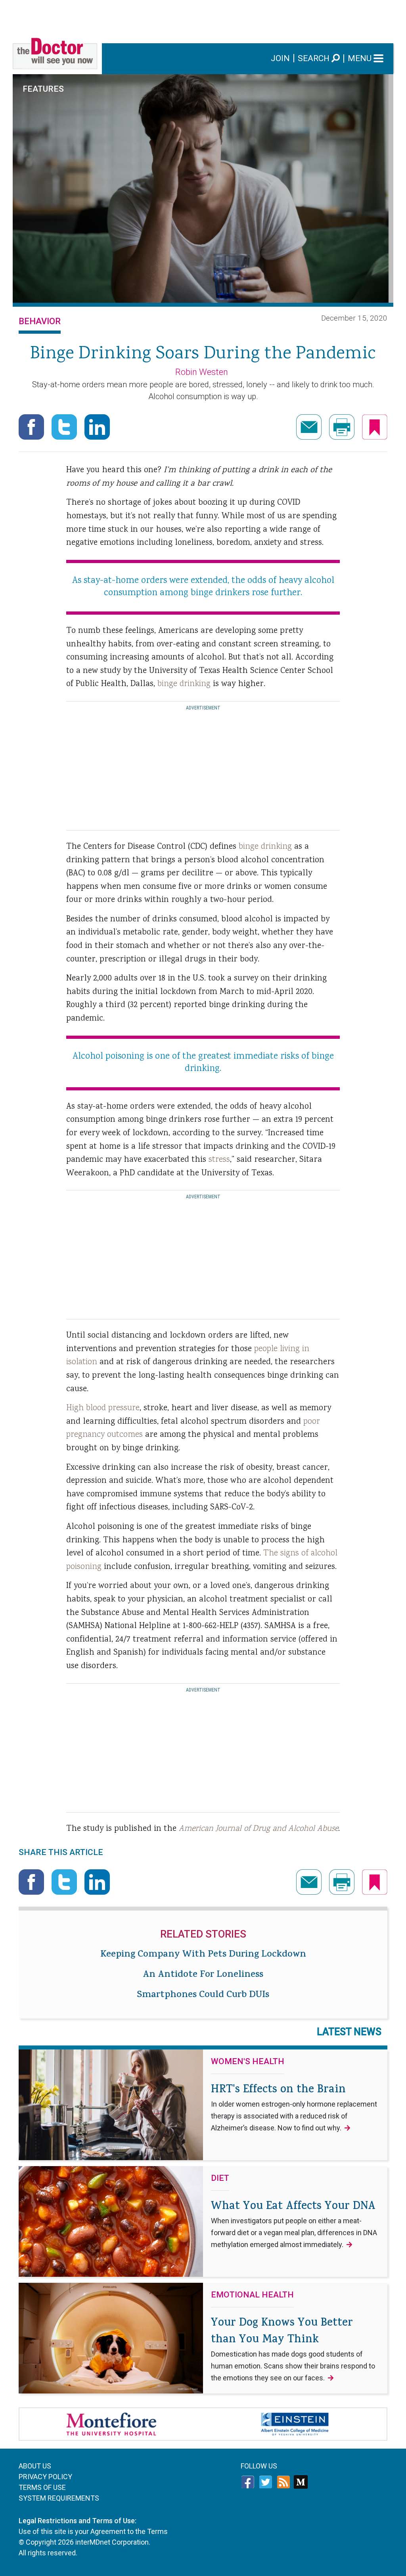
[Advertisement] (203, 18)
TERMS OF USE (42, 2487)
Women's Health (248, 2062)
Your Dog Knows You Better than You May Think (293, 2349)
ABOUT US (35, 2466)
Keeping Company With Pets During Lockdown (203, 1955)
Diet (220, 2178)
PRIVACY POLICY (45, 2477)
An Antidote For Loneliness (203, 1975)
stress (219, 1160)
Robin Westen (202, 372)
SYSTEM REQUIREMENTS (59, 2498)
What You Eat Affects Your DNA (294, 2224)
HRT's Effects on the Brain (294, 2107)
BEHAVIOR (40, 321)
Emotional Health (252, 2295)
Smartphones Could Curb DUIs (203, 1995)
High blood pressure (103, 1408)
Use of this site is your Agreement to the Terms (93, 2531)
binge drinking (184, 684)
